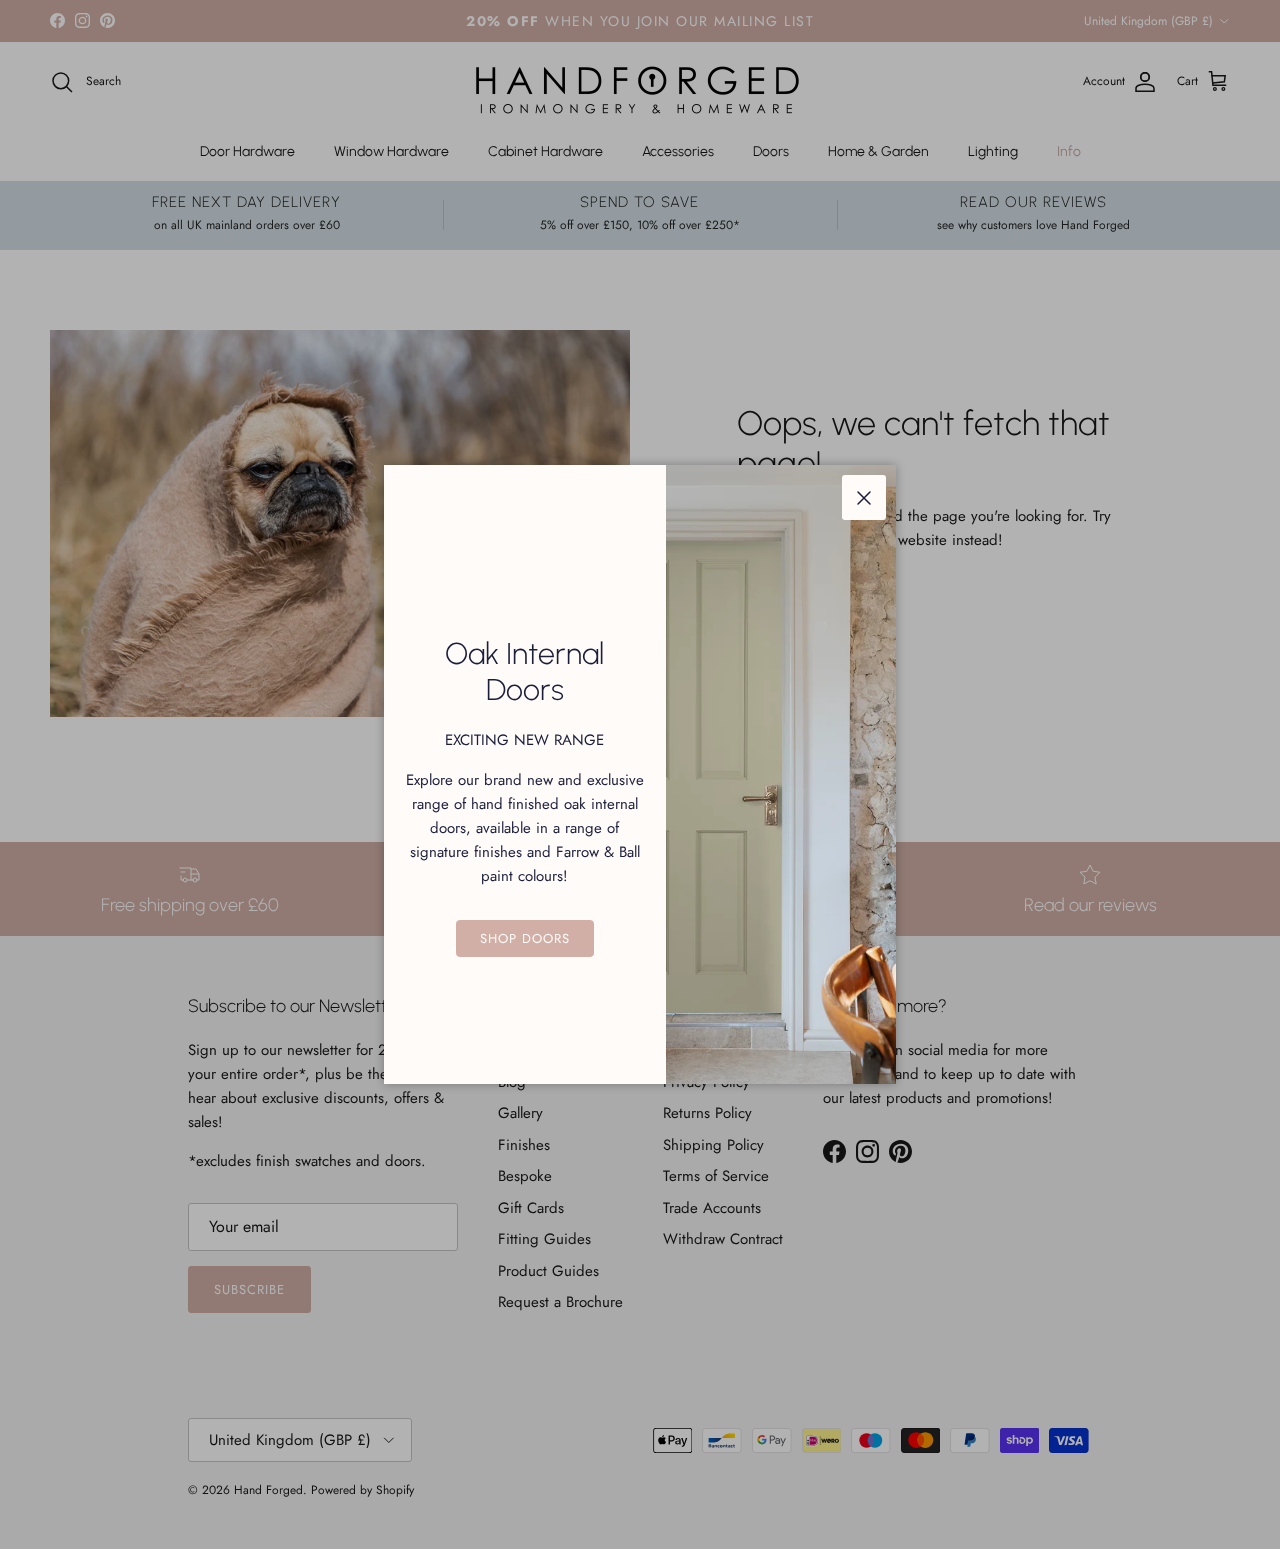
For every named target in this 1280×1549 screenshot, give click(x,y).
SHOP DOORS (525, 938)
